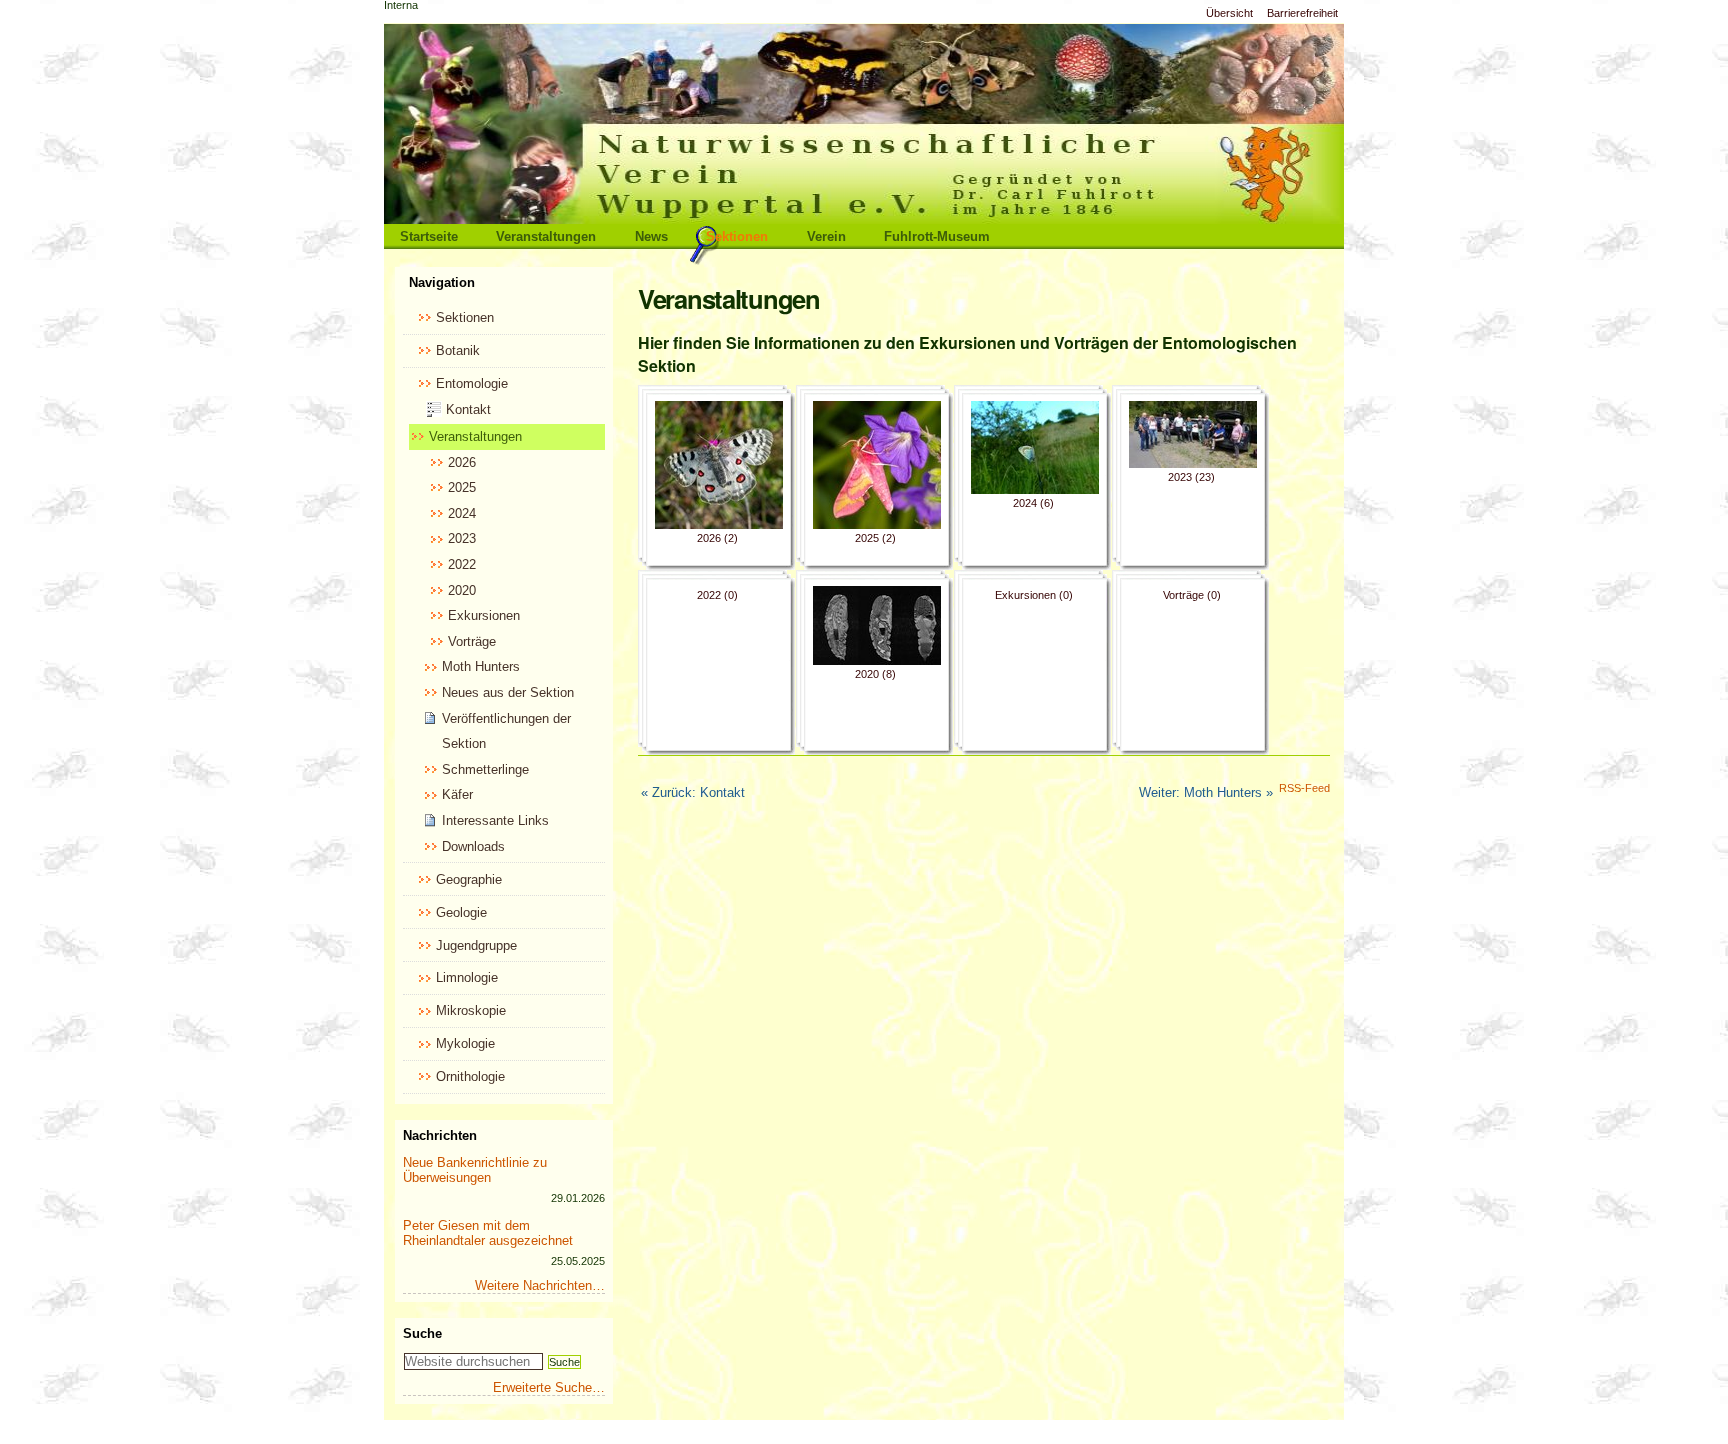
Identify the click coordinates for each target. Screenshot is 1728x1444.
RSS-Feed (1304, 788)
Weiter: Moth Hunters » (1206, 792)
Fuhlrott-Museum (937, 236)
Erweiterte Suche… (549, 1387)
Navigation (442, 282)
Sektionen (737, 236)
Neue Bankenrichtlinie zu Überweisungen (475, 1170)
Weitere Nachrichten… (540, 1285)
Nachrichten (440, 1135)
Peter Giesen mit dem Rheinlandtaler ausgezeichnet (488, 1233)
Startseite (429, 236)
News (651, 236)
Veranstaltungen (546, 236)
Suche (422, 1333)
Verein (826, 236)
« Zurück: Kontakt (693, 792)
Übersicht (1229, 13)
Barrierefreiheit (1302, 13)
